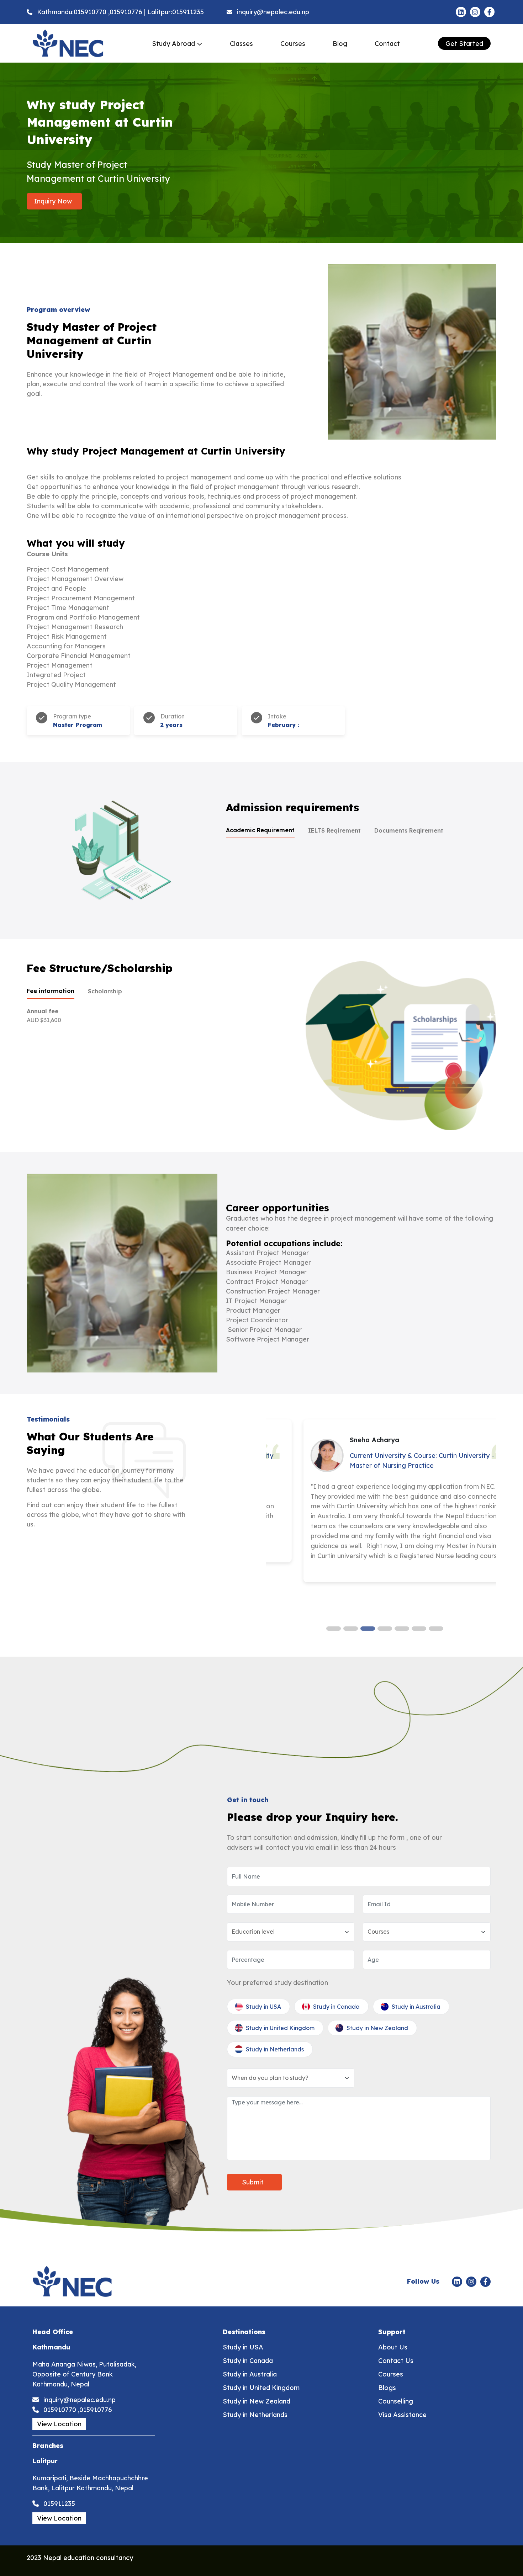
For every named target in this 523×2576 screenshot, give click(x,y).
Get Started (464, 44)
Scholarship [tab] (105, 991)
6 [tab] (415, 1630)
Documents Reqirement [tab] (409, 830)
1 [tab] (330, 1630)
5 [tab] (398, 1630)
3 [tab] (364, 1630)
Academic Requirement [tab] (260, 830)
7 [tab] (432, 1630)
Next (485, 1520)
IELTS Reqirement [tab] (334, 830)
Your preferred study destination (278, 1983)
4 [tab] (381, 1630)
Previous (276, 1520)
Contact (387, 44)
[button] (177, 44)
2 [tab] (347, 1630)
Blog (340, 44)
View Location (59, 2424)
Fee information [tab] (51, 991)
